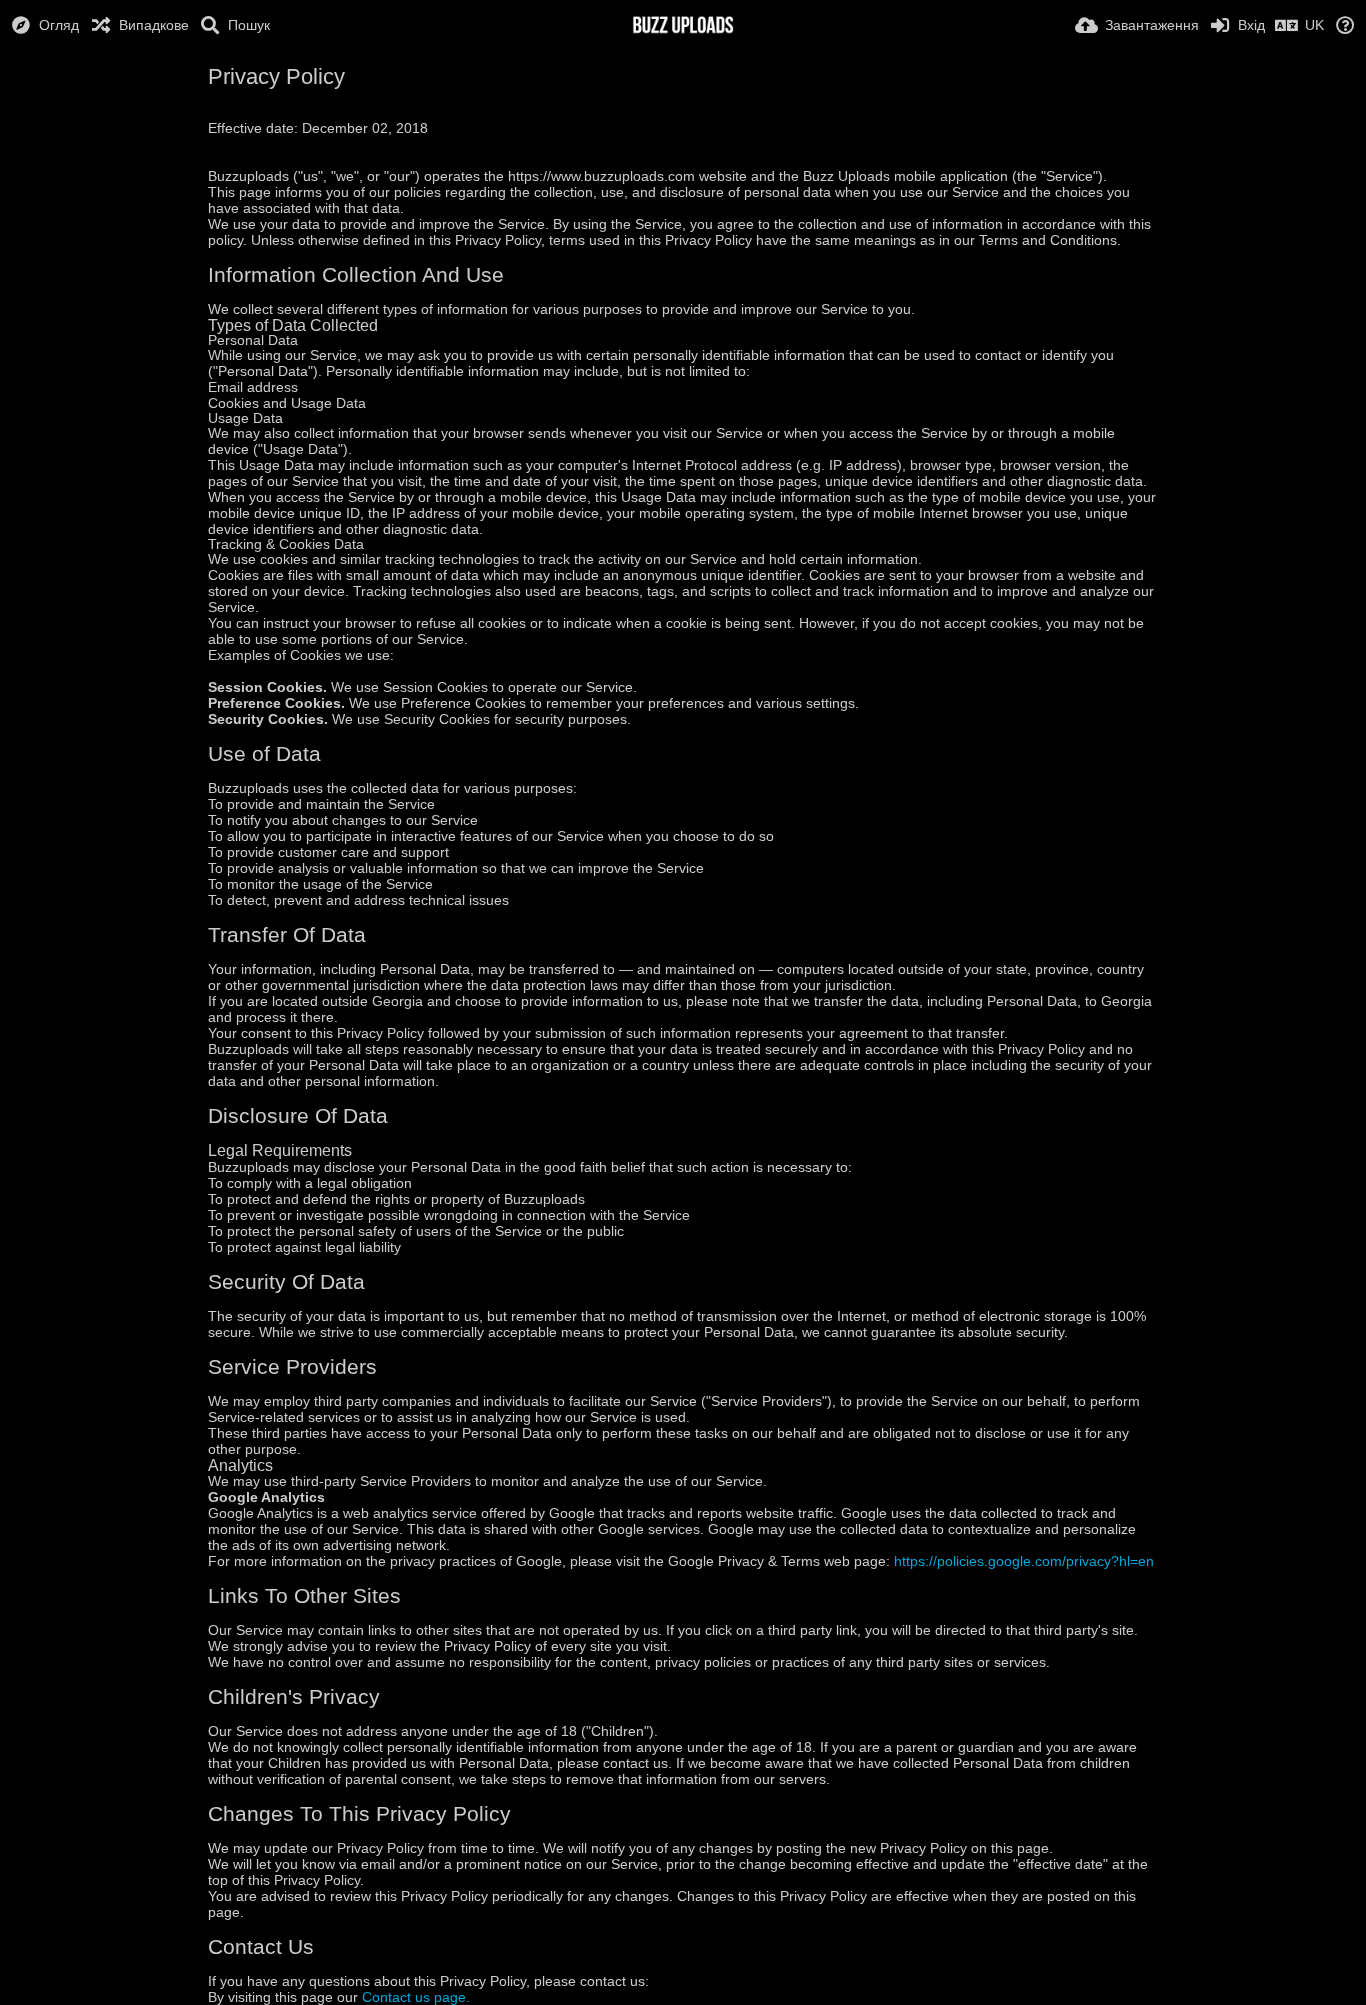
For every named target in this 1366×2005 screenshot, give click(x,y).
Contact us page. (416, 1997)
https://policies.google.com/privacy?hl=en (1024, 1561)
